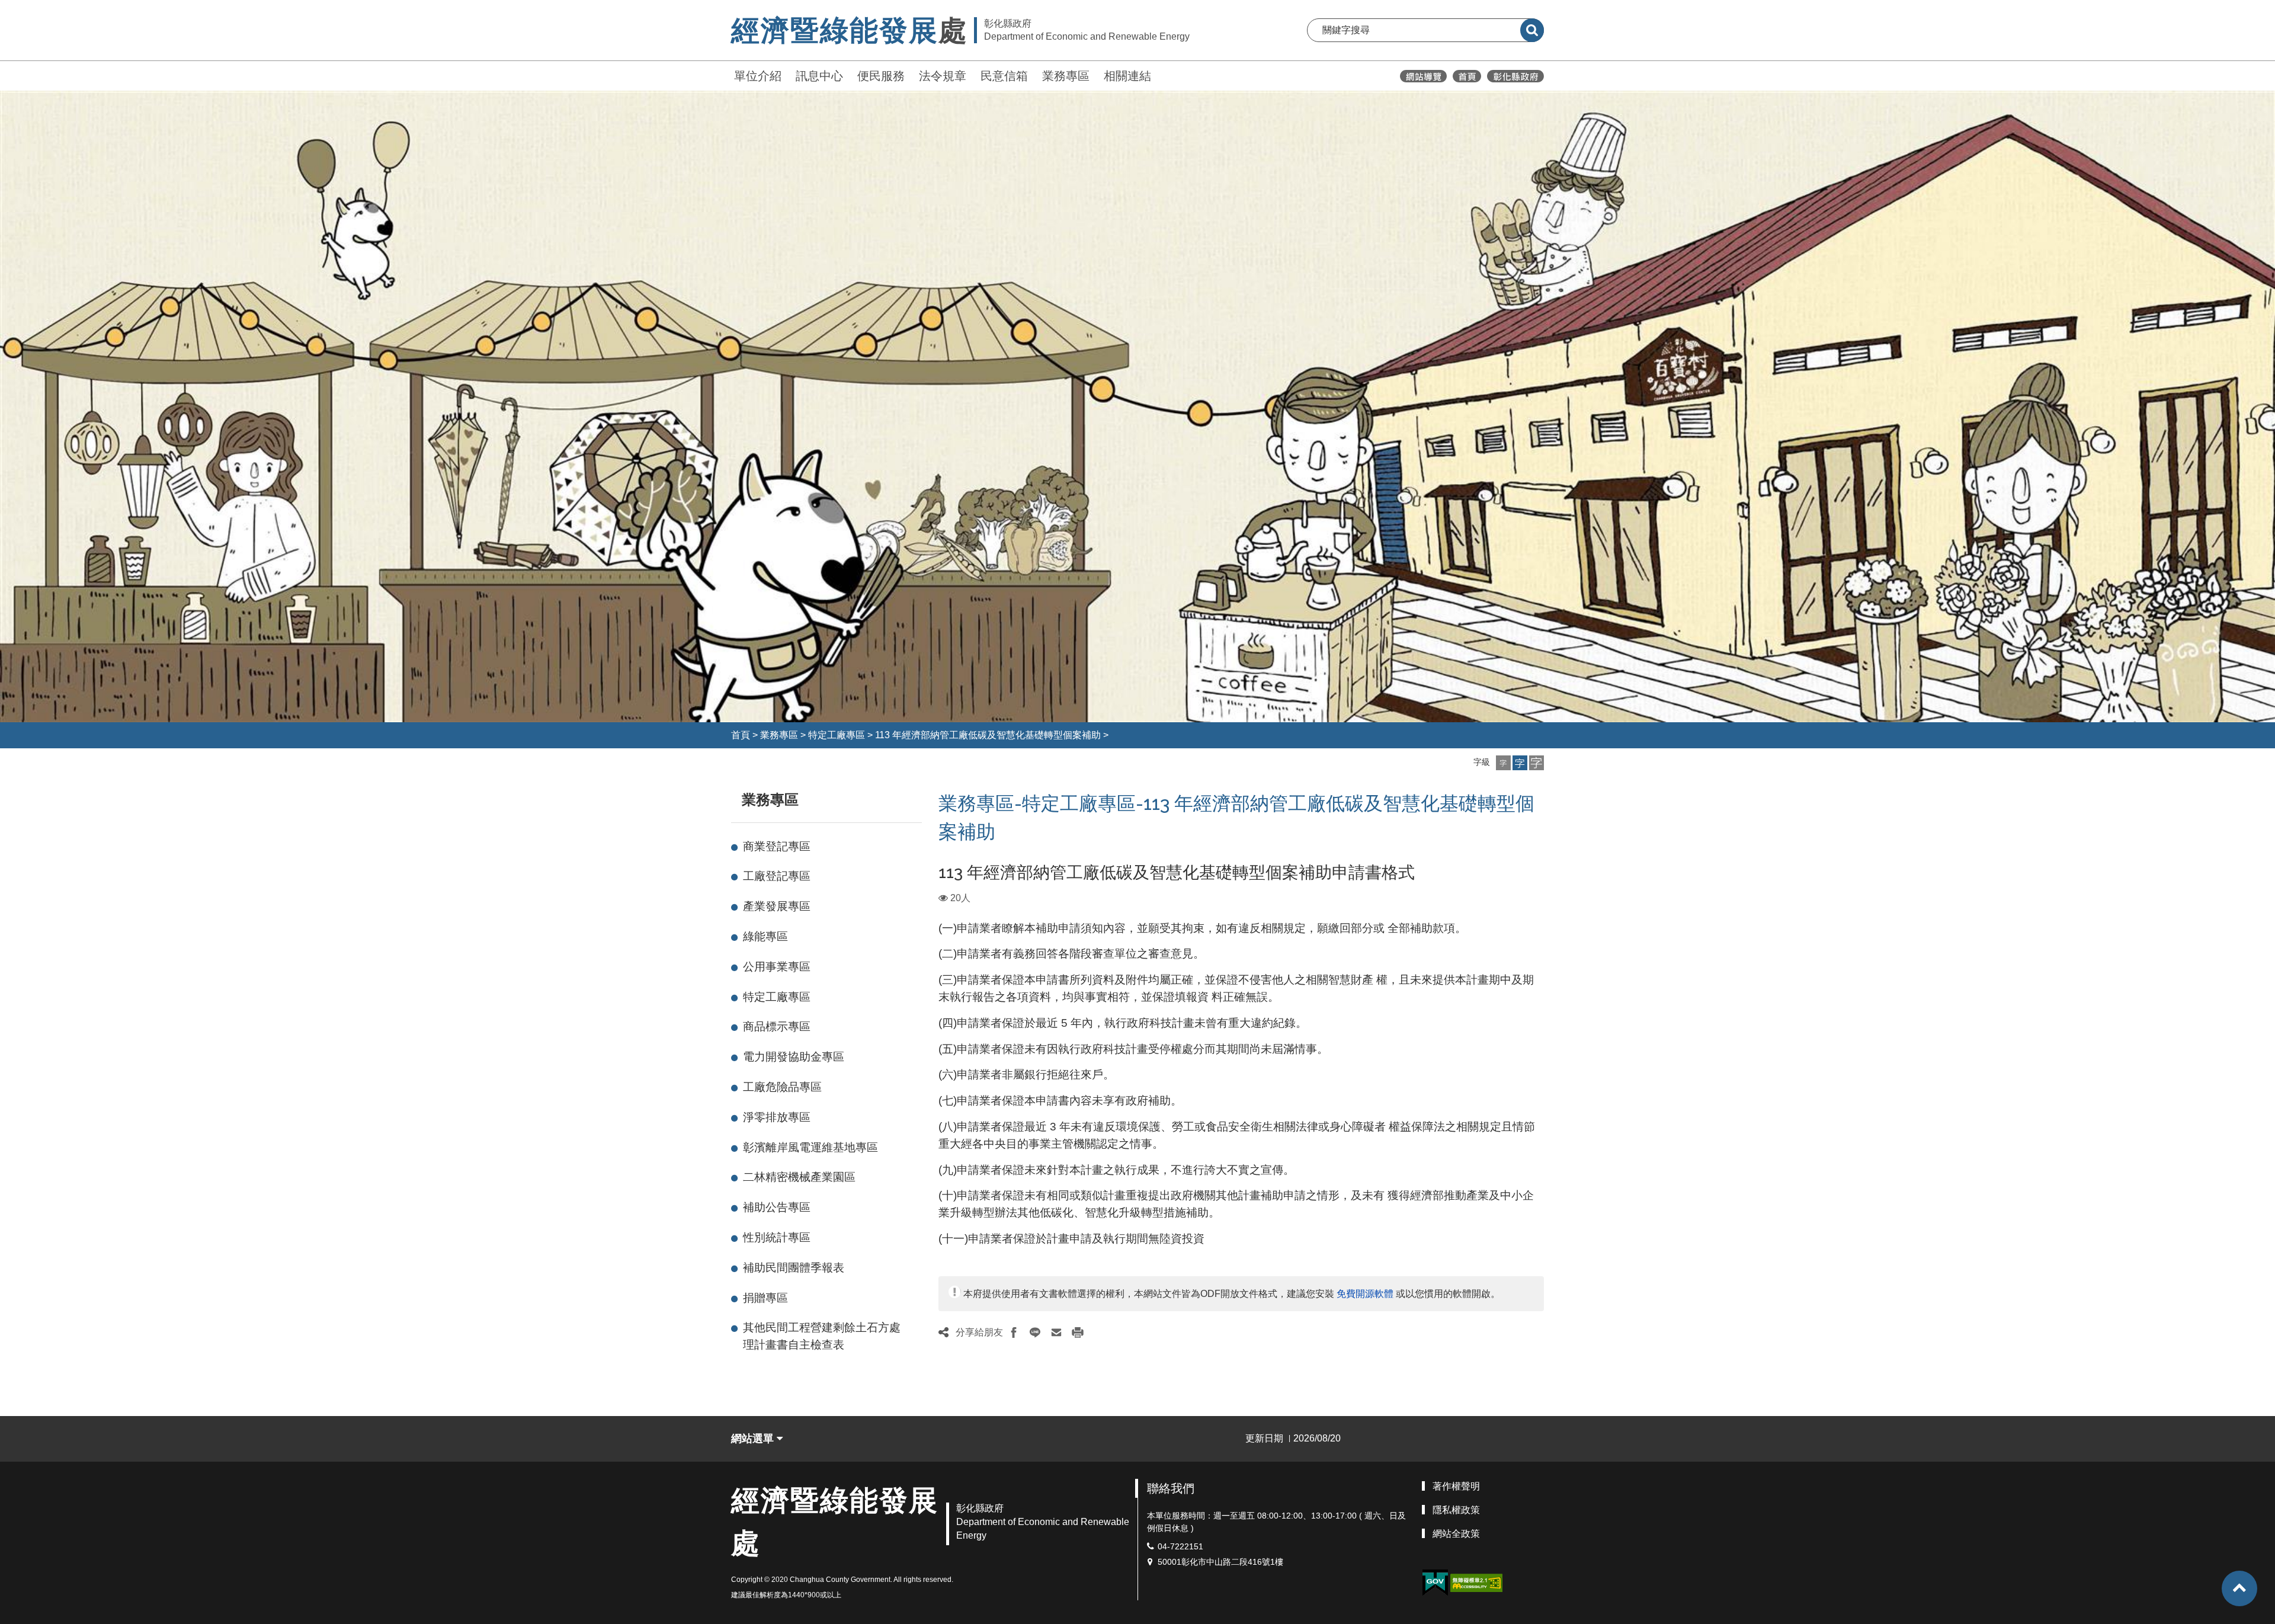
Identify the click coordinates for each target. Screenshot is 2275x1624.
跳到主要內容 (40, 8)
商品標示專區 (777, 1026)
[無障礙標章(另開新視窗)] (1476, 1582)
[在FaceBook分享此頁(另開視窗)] (1014, 1332)
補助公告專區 (777, 1207)
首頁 (741, 735)
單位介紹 (758, 76)
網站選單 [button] (754, 1439)
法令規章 (943, 76)
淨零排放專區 (777, 1117)
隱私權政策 (1456, 1510)
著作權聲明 (1456, 1486)
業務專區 (1066, 76)
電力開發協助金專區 (794, 1057)
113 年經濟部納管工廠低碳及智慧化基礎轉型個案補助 (988, 735)
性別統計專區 (777, 1237)
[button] (1503, 763)
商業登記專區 (777, 846)
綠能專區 (765, 936)
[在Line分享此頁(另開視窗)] (1035, 1332)
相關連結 (1127, 76)
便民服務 (881, 76)
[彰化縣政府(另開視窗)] (1515, 76)
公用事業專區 (777, 967)
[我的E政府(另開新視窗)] (1435, 1583)
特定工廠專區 (837, 735)
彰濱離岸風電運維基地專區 (810, 1147)
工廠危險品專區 (782, 1087)
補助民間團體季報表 (794, 1268)
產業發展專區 (777, 906)
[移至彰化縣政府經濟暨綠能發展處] (1467, 76)
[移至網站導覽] (1423, 76)
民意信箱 (1004, 76)
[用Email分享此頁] (1056, 1332)
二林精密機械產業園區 (799, 1177)
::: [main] (931, 797)
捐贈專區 (765, 1298)
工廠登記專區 (777, 876)
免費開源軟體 (1365, 1294)
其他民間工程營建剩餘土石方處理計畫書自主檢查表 (822, 1336)
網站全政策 (1456, 1534)
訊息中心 (819, 76)
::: (726, 74)
